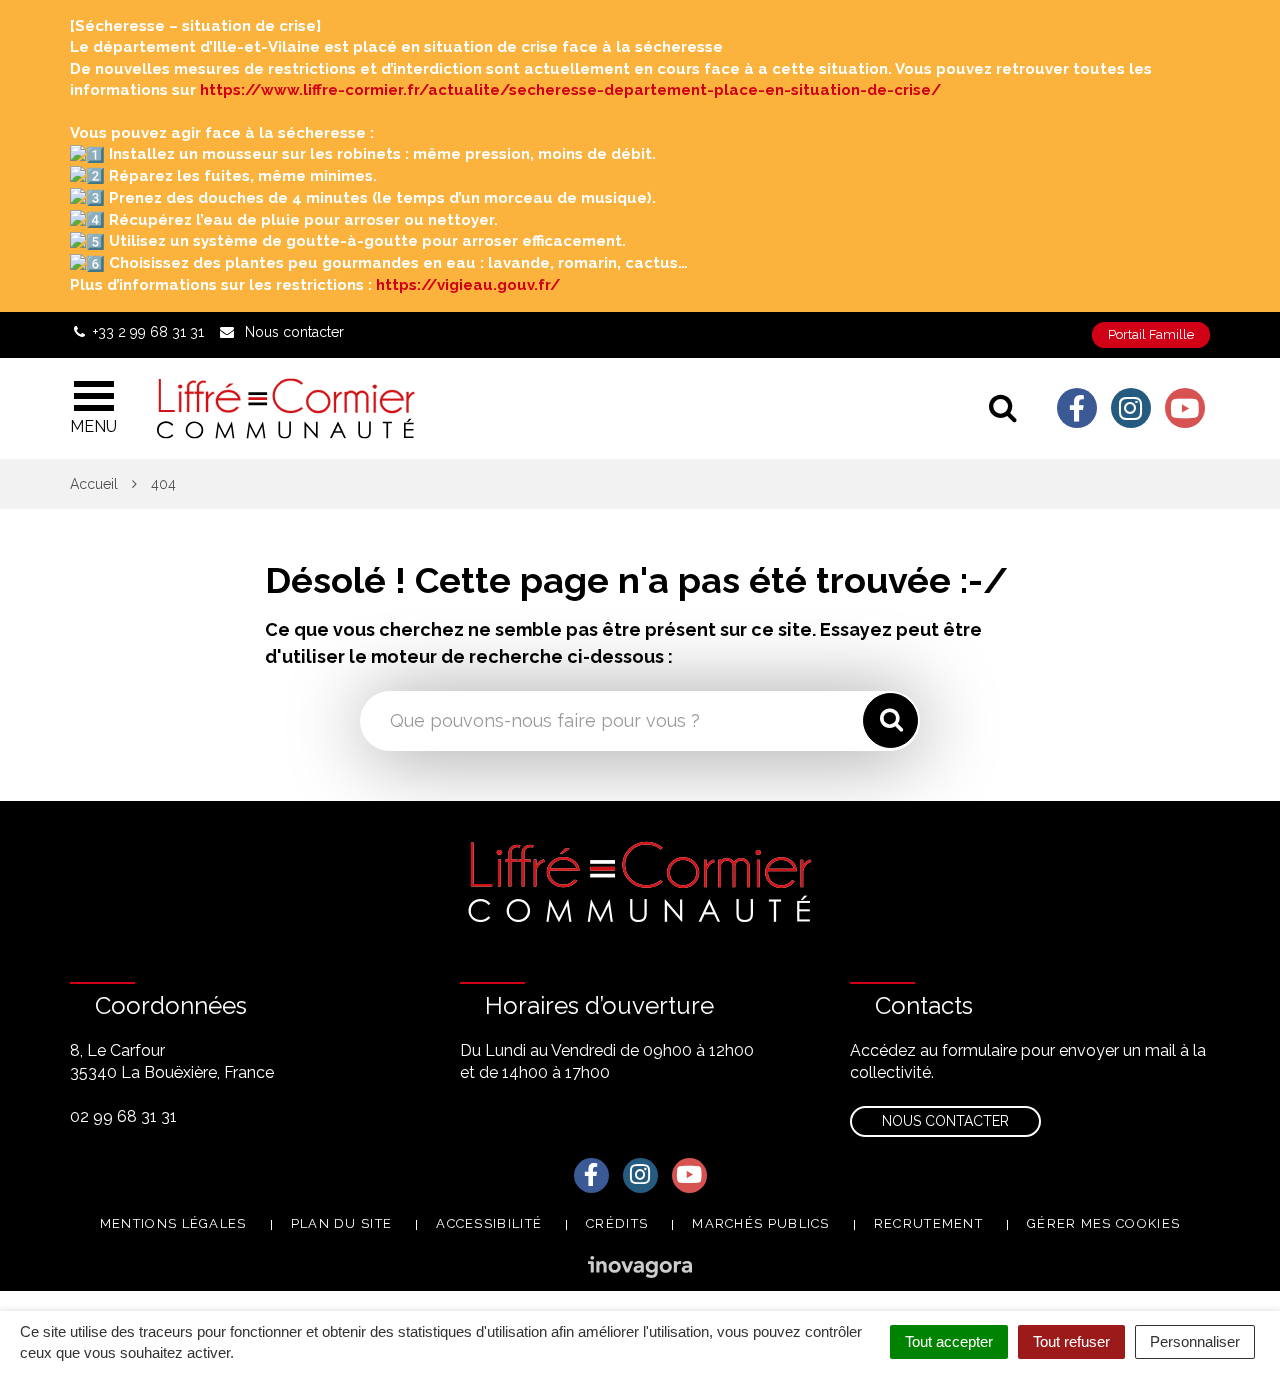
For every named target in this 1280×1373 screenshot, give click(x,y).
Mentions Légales (173, 1223)
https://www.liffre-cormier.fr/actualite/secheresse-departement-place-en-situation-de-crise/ (570, 90)
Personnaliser (1195, 1341)
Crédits (617, 1223)
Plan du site (342, 1223)
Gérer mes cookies (1103, 1223)
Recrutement (928, 1223)
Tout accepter (949, 1341)
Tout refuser (1071, 1341)
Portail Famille (1151, 334)
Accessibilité (489, 1223)
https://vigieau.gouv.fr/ (468, 285)
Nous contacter (945, 1121)
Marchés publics (761, 1223)
